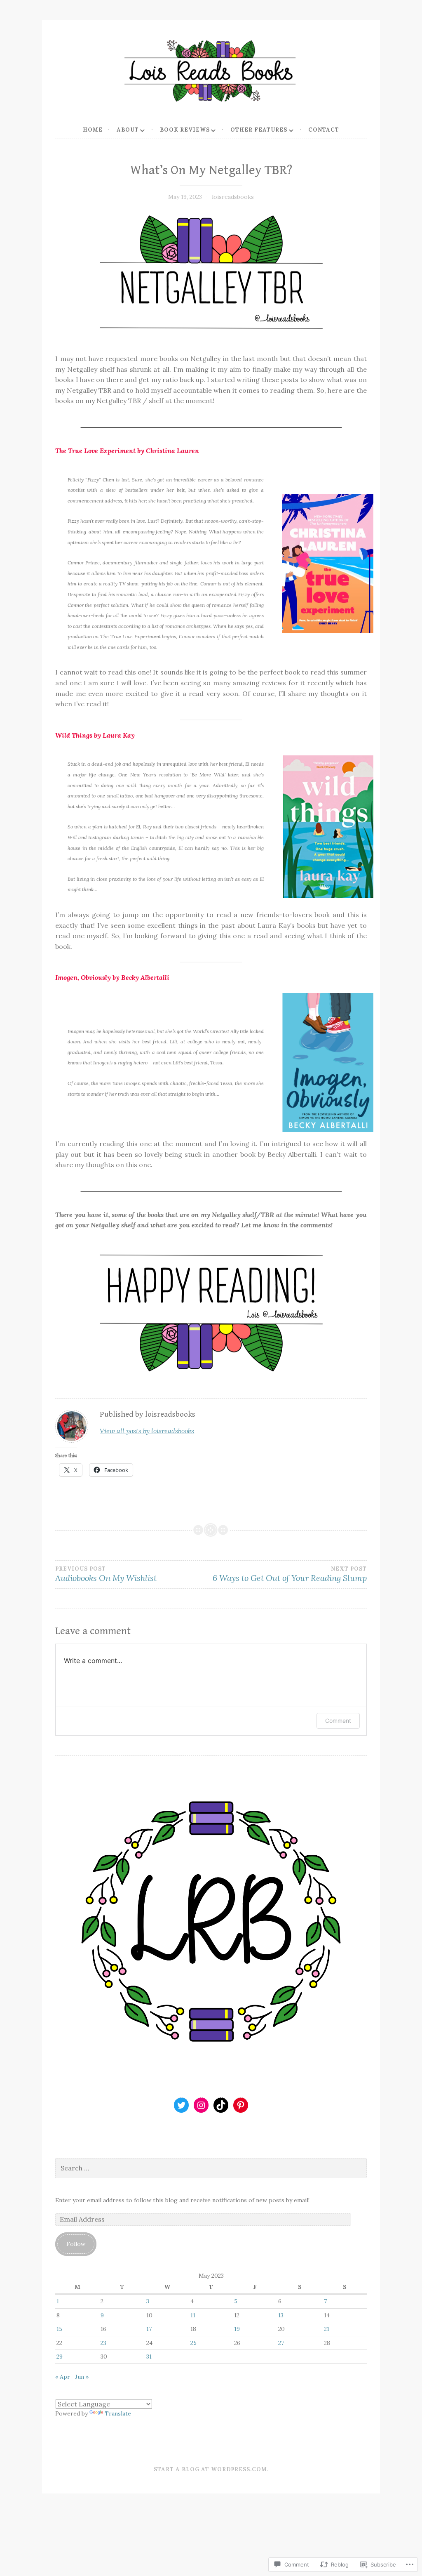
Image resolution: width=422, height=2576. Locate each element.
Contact (324, 130)
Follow (76, 2244)
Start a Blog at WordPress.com (210, 2469)
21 (327, 2329)
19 (237, 2329)
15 (59, 2329)
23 (103, 2343)
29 (60, 2357)
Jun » (82, 2377)
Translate (118, 2413)
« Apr (63, 2377)
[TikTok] (221, 2105)
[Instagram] (201, 2105)
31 (149, 2357)
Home (93, 130)
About (128, 130)
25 (193, 2343)
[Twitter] (181, 2105)
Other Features (259, 130)
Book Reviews (185, 130)
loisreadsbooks (233, 197)
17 (149, 2329)
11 (193, 2315)
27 (281, 2343)
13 (281, 2315)
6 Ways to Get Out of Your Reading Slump (290, 1574)
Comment (338, 1721)
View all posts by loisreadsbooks (147, 1431)
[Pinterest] (241, 2105)
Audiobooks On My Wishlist (106, 1574)
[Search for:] (211, 2168)
